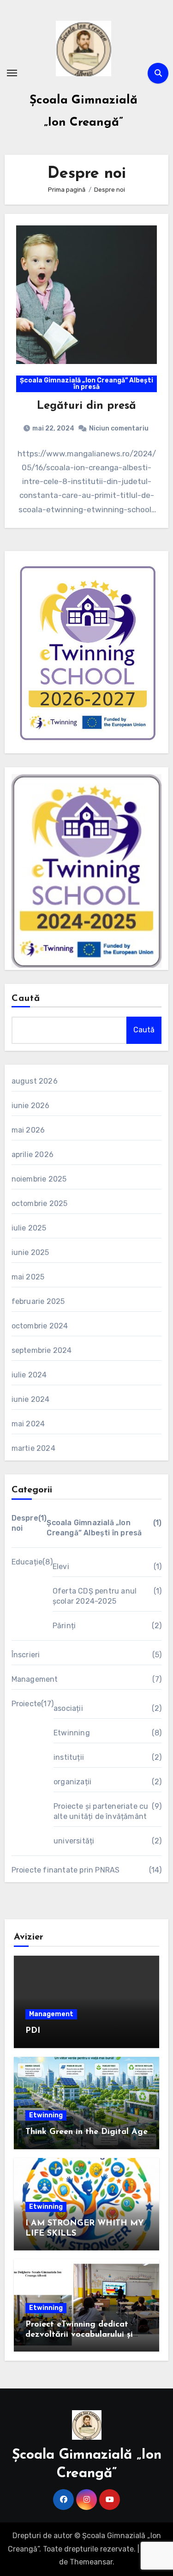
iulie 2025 (29, 1228)
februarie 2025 (38, 1301)
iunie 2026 (31, 1106)
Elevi (61, 1567)
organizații (72, 1782)
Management (35, 1679)
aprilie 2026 (33, 1155)
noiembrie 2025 (39, 1179)
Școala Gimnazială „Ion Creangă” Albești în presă (86, 384)
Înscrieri (26, 1655)
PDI (33, 2031)
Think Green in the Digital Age (86, 2132)
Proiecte (27, 1704)
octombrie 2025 (40, 1203)
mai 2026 (28, 1130)
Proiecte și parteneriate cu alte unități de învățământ (101, 1811)
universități (74, 1841)
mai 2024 (28, 1424)
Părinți (64, 1626)
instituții (69, 1757)
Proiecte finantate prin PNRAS (66, 1870)
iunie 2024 (31, 1399)
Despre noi (25, 1523)
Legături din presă (86, 406)
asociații (68, 1708)
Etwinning (72, 1733)
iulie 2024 (29, 1375)
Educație (27, 1562)
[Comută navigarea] (12, 73)
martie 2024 (33, 1448)
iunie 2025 (30, 1252)
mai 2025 (28, 1277)
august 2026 (35, 1081)
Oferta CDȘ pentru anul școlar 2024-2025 (95, 1596)
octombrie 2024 (40, 1326)
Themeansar (91, 2562)
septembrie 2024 (42, 1350)
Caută (26, 999)
